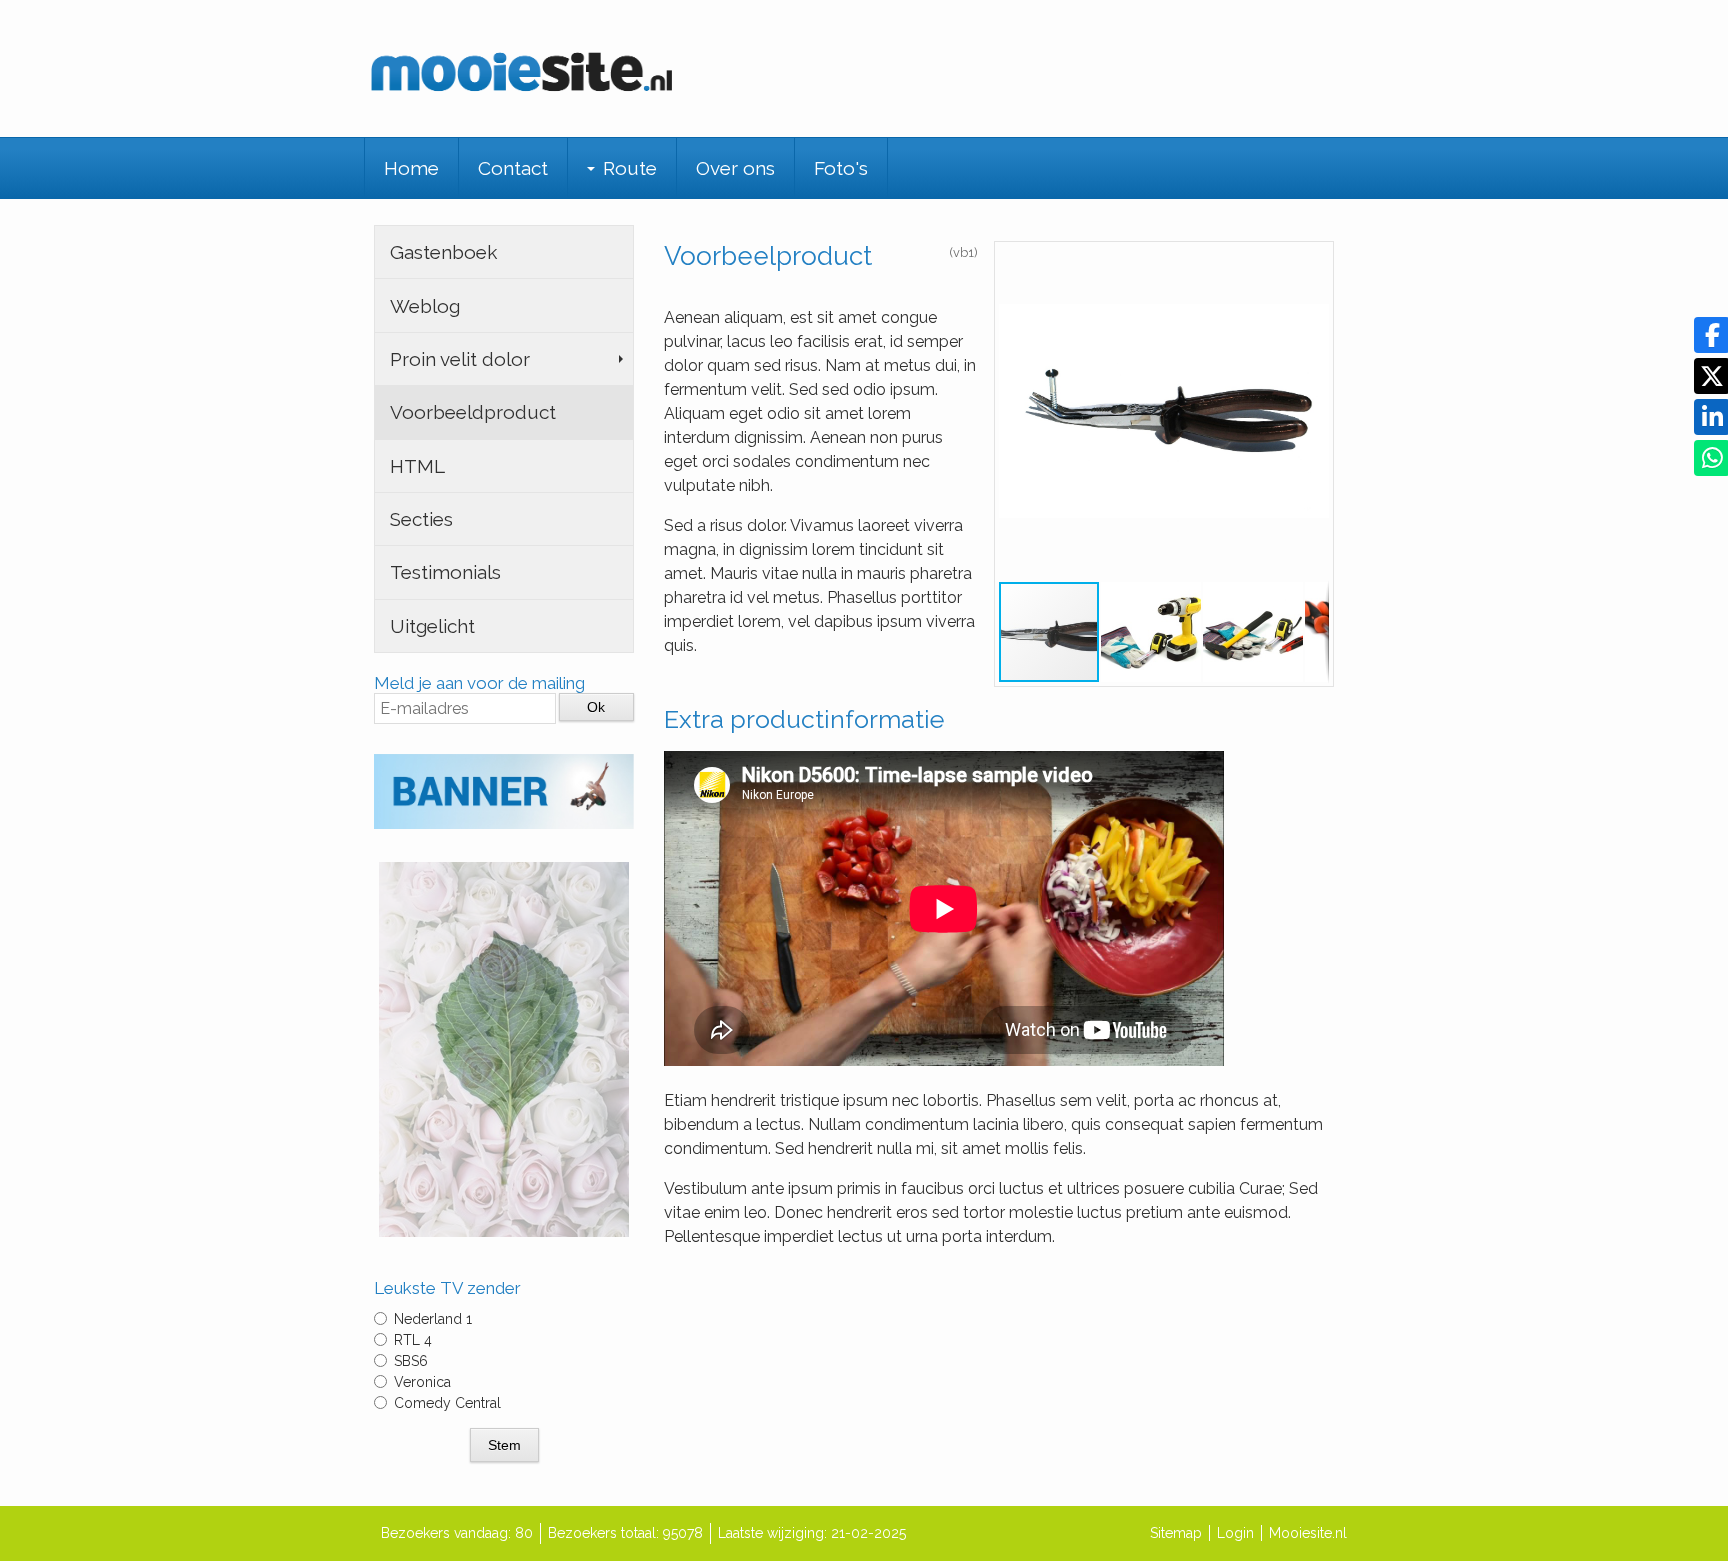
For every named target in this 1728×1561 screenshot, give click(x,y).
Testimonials (445, 572)
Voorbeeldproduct (473, 412)
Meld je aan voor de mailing (479, 683)
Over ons (735, 168)
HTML (417, 466)
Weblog (425, 306)
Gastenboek (443, 252)
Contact (513, 168)
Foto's (841, 168)
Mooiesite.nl (1308, 1533)
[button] (1311, 264)
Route (630, 168)
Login (1235, 1533)
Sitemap (1176, 1533)
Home (411, 168)
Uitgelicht (432, 626)
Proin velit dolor (460, 359)
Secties (421, 519)
